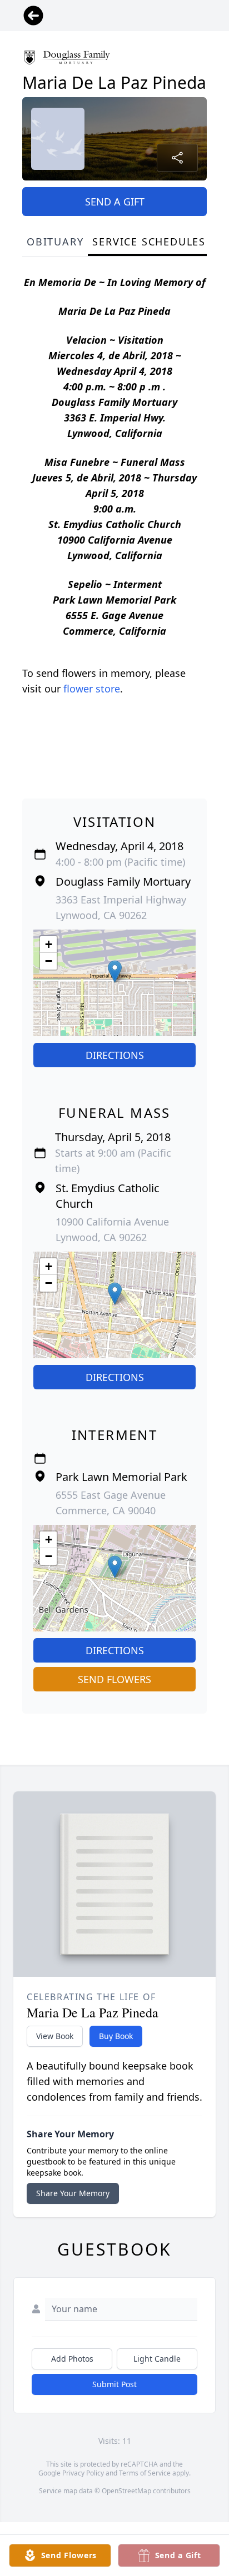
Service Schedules (149, 242)
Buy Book (116, 2036)
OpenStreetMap (126, 2491)
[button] (115, 971)
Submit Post (114, 2384)
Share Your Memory (73, 2193)
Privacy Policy (83, 2473)
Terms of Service (145, 2473)
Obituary (55, 242)
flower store (92, 689)
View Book (55, 2036)
